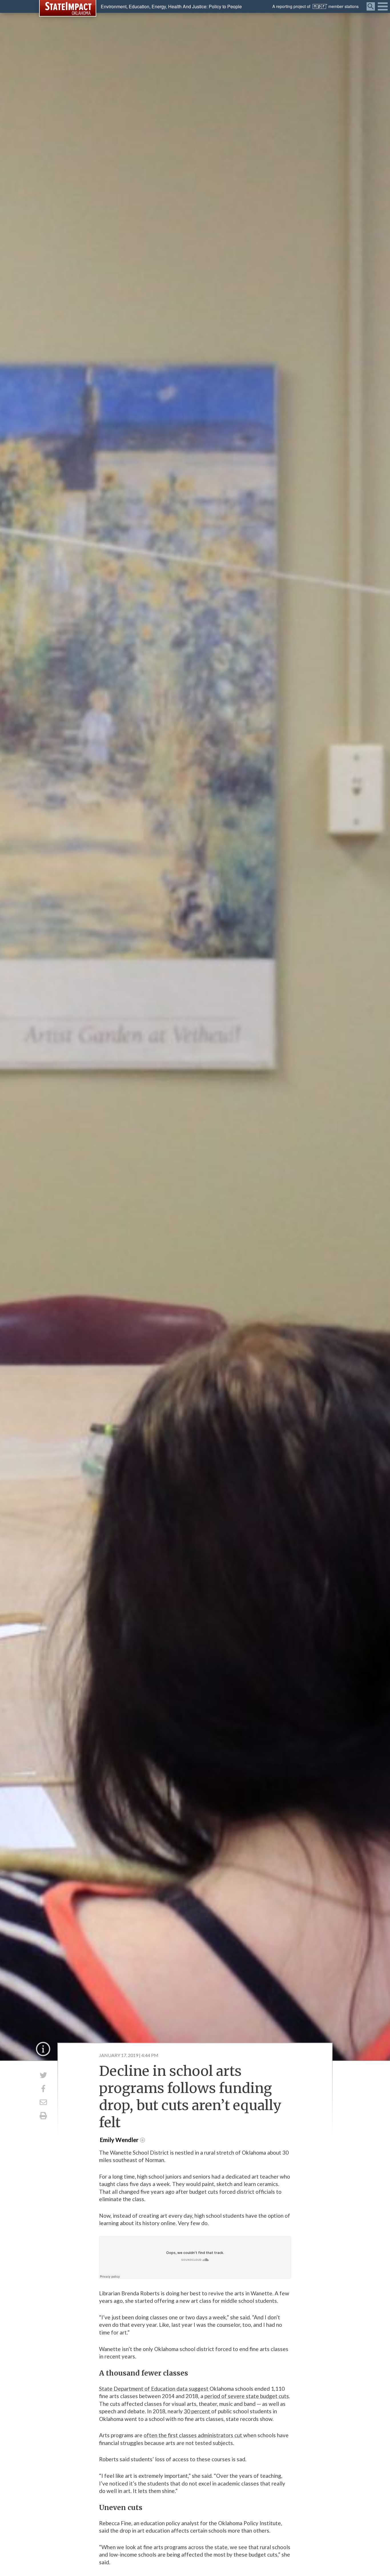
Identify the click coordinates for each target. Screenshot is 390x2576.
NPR (320, 6)
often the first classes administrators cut (193, 2435)
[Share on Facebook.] (43, 2089)
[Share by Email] (43, 2102)
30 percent (198, 2411)
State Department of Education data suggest (154, 2389)
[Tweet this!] (43, 2075)
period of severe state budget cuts (247, 2396)
